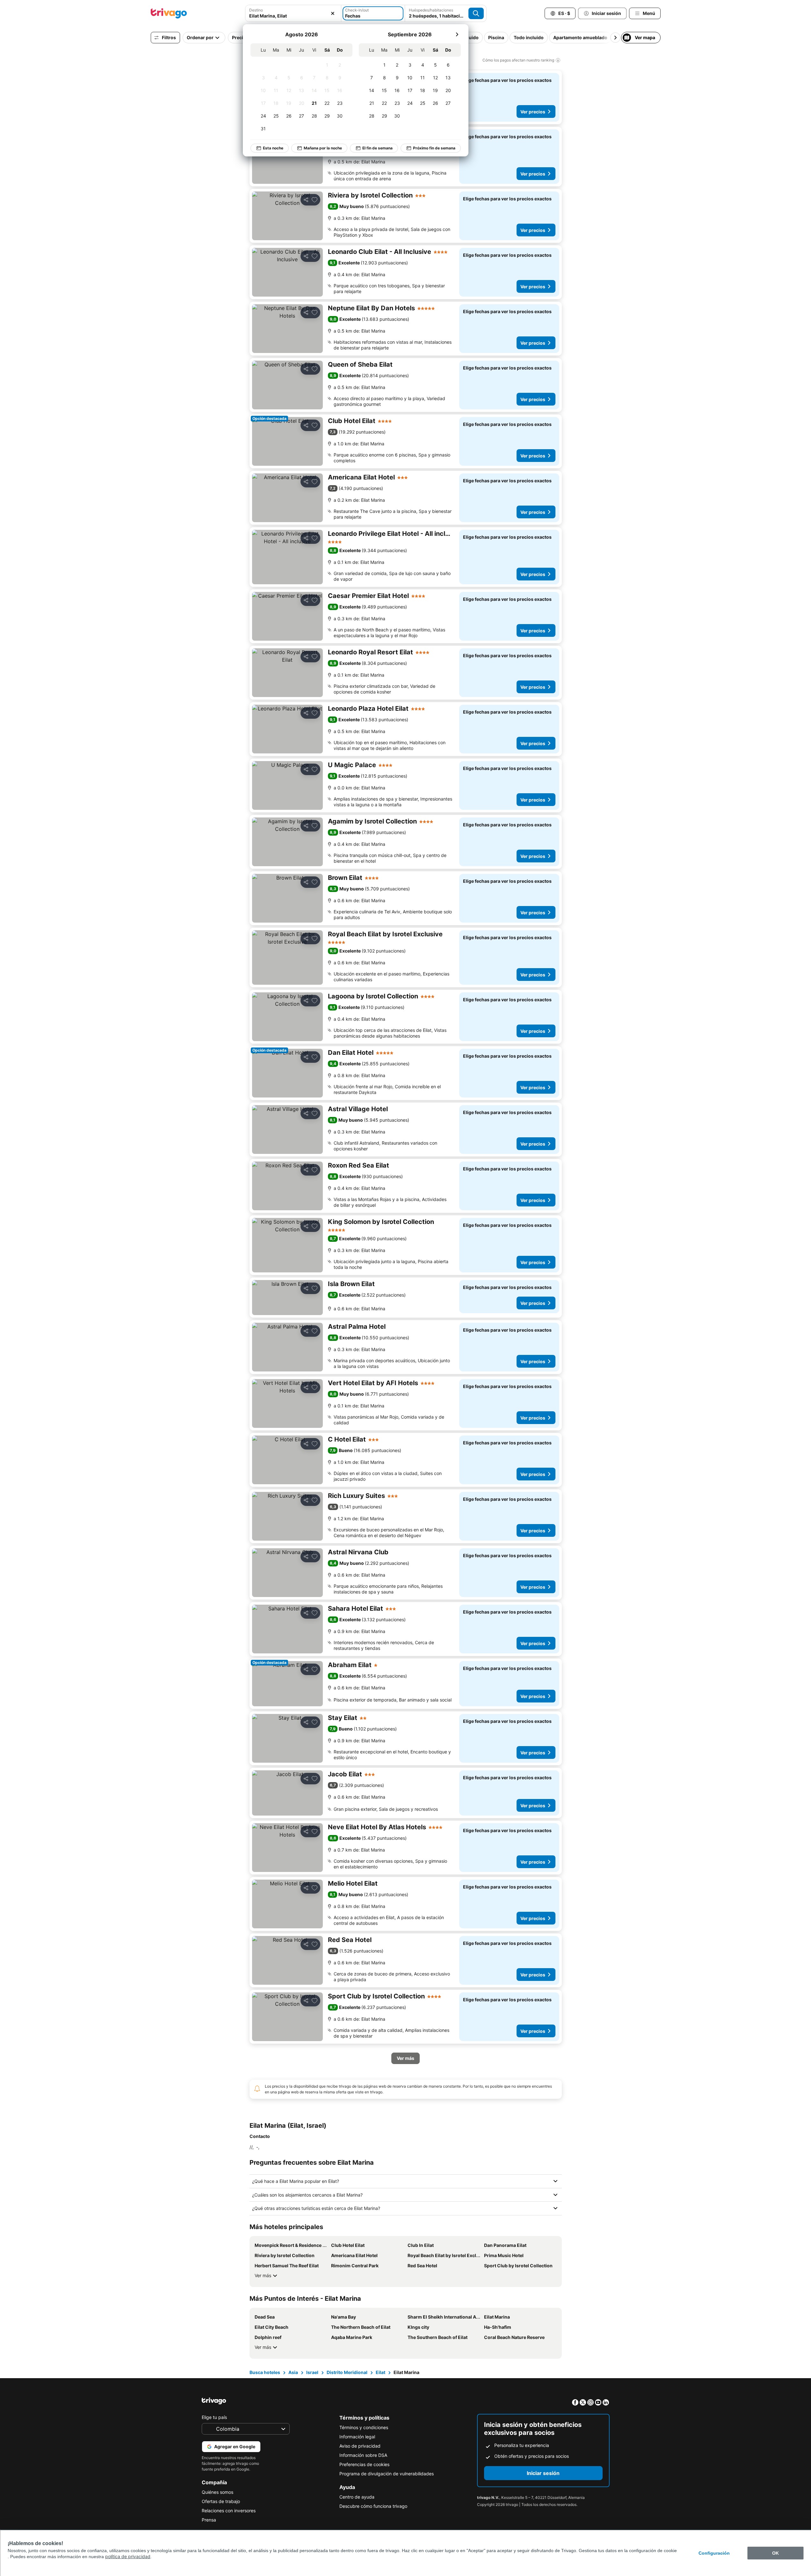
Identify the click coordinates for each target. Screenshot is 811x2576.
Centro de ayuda (357, 2497)
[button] (293, 13)
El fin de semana (377, 148)
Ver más (263, 2275)
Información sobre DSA (363, 2455)
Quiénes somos (217, 2492)
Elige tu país (214, 2417)
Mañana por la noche (323, 148)
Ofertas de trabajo (221, 2501)
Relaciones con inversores (229, 2511)
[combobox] (293, 13)
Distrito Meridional (347, 2372)
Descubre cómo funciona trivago (373, 2506)
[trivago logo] (169, 13)
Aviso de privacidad (360, 2446)
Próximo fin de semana (434, 148)
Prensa (209, 2520)
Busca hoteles (265, 2372)
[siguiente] (457, 34)
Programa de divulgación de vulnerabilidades (387, 2474)
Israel (312, 2372)
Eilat (380, 2372)
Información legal (357, 2437)
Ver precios (533, 112)
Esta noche (273, 148)
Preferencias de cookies (364, 2464)
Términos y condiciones (364, 2427)
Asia (293, 2372)
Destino (256, 10)
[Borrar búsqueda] (333, 13)
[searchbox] (293, 16)
